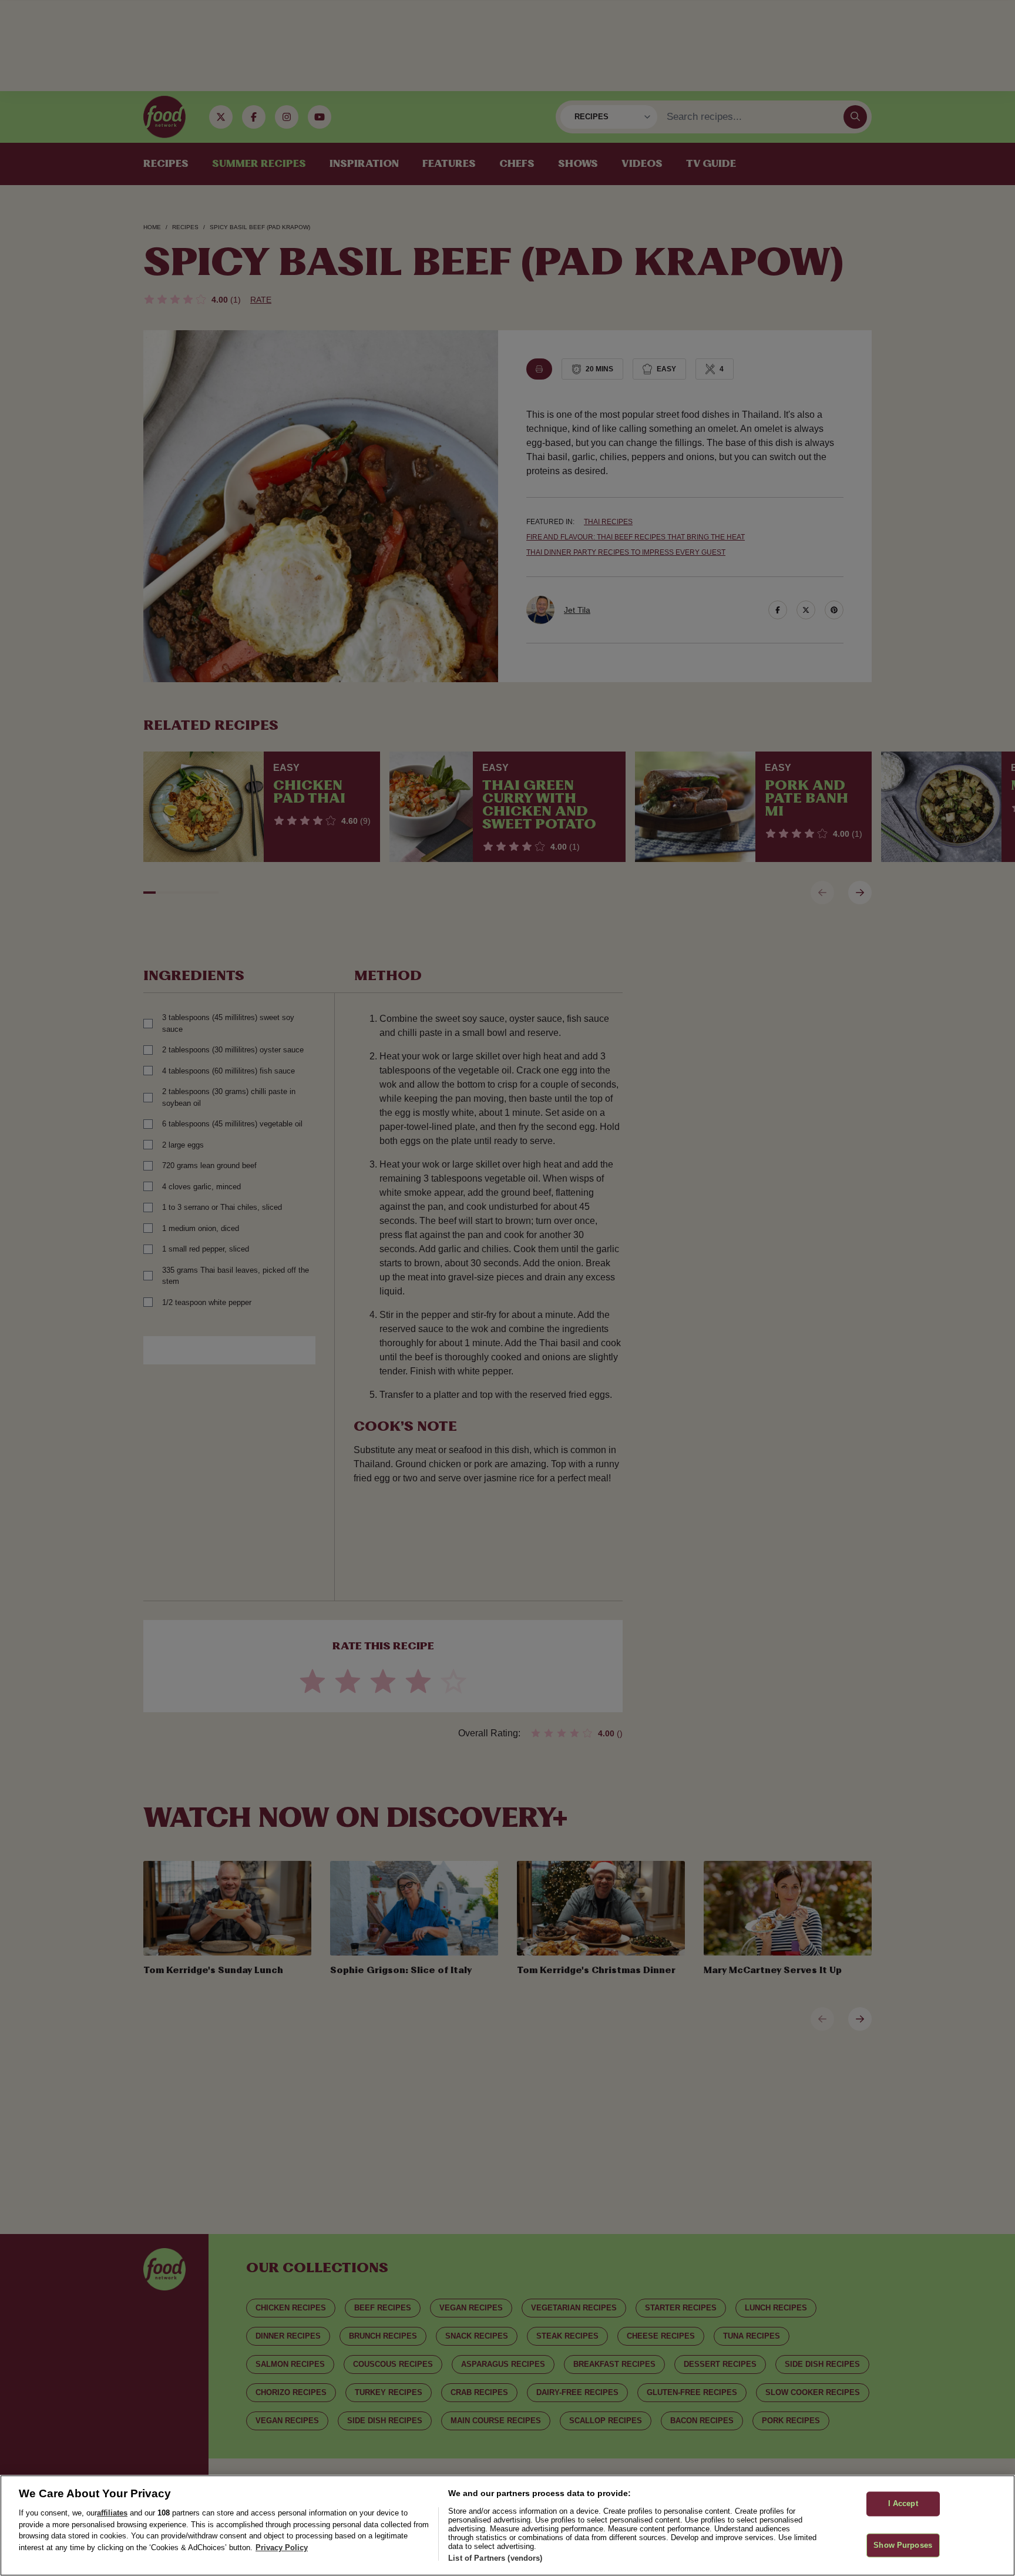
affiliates (112, 2513)
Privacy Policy (282, 2548)
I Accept (903, 2503)
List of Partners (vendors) (495, 2558)
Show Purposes (903, 2545)
